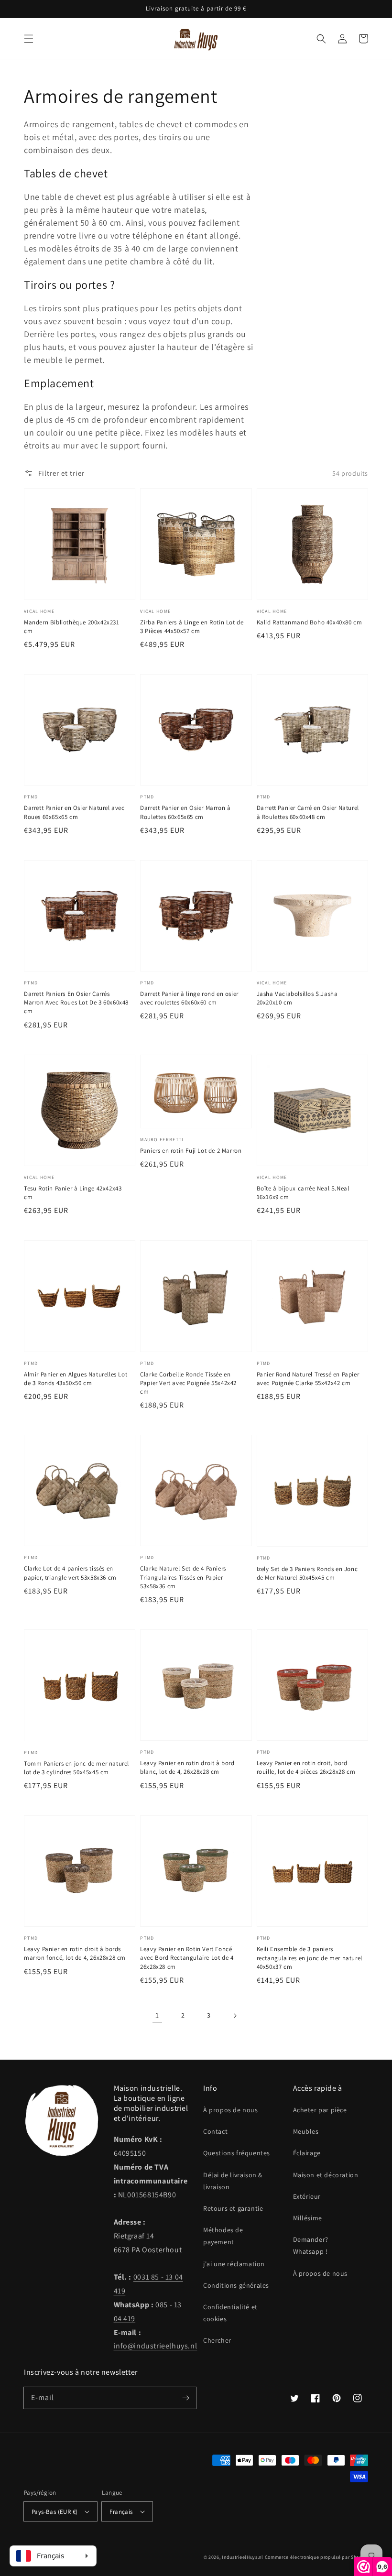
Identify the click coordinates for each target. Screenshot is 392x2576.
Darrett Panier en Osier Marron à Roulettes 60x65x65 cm (185, 812)
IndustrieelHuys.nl (243, 2557)
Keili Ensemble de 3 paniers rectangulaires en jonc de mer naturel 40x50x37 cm (310, 1958)
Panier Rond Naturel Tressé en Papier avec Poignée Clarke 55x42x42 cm (308, 1379)
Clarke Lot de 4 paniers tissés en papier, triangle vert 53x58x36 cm (70, 1573)
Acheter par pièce (320, 2110)
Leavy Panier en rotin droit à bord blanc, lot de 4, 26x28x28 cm (187, 1767)
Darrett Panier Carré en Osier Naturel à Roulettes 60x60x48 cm (308, 812)
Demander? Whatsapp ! (311, 2245)
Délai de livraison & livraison (233, 2181)
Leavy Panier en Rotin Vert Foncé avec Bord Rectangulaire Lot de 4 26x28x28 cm (187, 1958)
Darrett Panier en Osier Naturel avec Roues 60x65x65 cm (74, 812)
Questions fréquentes (237, 2153)
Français (121, 2512)
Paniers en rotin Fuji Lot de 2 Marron (191, 1151)
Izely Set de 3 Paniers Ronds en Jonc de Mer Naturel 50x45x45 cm (307, 1573)
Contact (215, 2131)
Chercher (217, 2340)
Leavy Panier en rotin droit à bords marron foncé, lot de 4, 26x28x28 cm (75, 1953)
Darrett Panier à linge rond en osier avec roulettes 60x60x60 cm (189, 998)
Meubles (306, 2131)
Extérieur (307, 2196)
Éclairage (307, 2153)
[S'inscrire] (185, 2398)
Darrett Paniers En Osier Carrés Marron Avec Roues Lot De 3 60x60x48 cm (76, 1002)
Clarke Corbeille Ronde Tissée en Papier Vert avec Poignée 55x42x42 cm (188, 1383)
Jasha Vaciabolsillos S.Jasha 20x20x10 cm (297, 998)
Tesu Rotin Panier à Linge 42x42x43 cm (73, 1193)
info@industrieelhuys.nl (156, 2346)
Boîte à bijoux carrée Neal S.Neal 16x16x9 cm (303, 1193)
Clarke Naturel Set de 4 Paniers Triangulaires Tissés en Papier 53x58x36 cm (183, 1577)
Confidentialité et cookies (230, 2313)
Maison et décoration (326, 2175)
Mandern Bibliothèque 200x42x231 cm (72, 627)
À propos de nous (231, 2110)
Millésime (308, 2218)
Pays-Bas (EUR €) (54, 2512)
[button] (29, 39)
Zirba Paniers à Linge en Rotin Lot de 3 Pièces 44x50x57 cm (192, 627)
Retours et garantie (233, 2208)
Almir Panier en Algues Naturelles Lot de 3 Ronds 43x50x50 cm (76, 1379)
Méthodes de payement (223, 2236)
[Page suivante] (235, 2016)
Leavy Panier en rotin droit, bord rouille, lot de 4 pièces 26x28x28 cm (306, 1767)
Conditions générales (236, 2285)
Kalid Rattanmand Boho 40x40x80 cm (310, 622)
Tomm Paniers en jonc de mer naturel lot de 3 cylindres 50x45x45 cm (76, 1768)
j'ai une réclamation (234, 2264)
